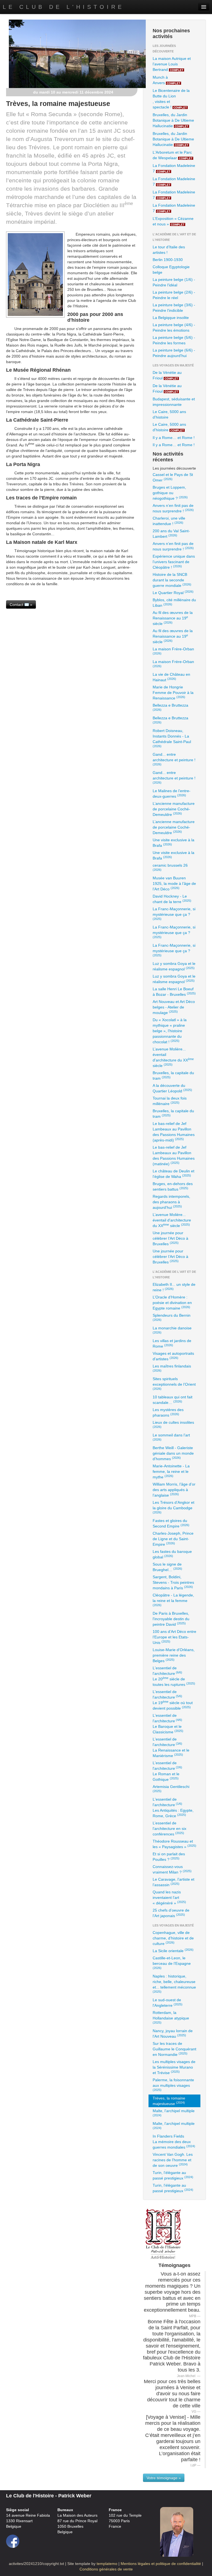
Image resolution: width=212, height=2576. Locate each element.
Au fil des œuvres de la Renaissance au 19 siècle (173, 618)
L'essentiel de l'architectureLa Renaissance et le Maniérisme (171, 1747)
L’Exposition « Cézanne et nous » (173, 221)
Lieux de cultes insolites (173, 1424)
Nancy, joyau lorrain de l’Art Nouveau (173, 2034)
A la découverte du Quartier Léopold (172, 1088)
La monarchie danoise (172, 1330)
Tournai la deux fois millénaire (170, 1101)
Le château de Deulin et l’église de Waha (173, 1174)
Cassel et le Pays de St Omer (173, 477)
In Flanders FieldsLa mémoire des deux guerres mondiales (174, 2142)
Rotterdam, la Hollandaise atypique (171, 2017)
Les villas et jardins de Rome (172, 1343)
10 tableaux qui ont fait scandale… (173, 1400)
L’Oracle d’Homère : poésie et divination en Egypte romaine (172, 1303)
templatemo (107, 2564)
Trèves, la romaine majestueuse (169, 2101)
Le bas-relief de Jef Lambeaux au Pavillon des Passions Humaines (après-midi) (174, 1132)
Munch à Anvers (167, 80)
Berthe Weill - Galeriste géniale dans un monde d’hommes (173, 1453)
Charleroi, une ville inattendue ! (169, 521)
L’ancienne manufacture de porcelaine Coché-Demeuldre (174, 809)
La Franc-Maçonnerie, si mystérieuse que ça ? (174, 914)
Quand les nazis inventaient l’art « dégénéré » (169, 1898)
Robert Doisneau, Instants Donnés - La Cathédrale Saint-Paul (172, 738)
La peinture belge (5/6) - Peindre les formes (174, 340)
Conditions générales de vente (106, 2569)
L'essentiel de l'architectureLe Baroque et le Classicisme (168, 1724)
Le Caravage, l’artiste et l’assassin (173, 1882)
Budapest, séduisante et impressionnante (174, 402)
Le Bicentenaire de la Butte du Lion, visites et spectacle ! (171, 99)
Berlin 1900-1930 (168, 260)
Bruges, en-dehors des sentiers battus (173, 1186)
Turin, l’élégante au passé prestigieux (173, 2175)
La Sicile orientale (173, 1950)
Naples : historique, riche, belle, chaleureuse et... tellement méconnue (174, 1984)
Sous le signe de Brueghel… (167, 1567)
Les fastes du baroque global (172, 1554)
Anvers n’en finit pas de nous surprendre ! (173, 508)
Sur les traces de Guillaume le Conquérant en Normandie (174, 2049)
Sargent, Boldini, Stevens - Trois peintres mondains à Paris (173, 1582)
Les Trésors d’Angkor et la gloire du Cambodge (173, 1507)
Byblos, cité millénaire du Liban (174, 603)
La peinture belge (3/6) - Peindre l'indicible (174, 308)
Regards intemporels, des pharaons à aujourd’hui (171, 1202)
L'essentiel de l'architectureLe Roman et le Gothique (167, 1771)
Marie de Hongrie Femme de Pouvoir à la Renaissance (173, 693)
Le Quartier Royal (173, 592)
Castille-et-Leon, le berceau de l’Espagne (172, 1963)
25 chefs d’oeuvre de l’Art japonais (171, 1913)
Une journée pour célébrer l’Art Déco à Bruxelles (170, 1238)
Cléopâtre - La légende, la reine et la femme (173, 1600)
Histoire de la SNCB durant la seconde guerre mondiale (172, 580)
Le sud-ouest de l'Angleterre (168, 2003)
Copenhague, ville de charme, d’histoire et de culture (173, 1938)
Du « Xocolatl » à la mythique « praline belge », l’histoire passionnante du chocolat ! (170, 1031)
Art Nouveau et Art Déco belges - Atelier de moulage (174, 1007)
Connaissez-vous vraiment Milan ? (172, 1869)
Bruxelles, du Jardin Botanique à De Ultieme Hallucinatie (173, 120)
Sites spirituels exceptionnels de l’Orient (174, 1383)
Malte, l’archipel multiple (174, 2113)
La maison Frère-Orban (173, 651)
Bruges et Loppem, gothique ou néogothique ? (170, 493)
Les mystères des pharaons (168, 1412)
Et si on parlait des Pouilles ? (169, 1857)
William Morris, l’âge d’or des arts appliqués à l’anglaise (174, 1490)
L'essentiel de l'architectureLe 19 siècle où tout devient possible (173, 1700)
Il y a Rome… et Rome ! (174, 438)
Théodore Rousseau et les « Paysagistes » (174, 1844)
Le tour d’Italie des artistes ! (169, 250)
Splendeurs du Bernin (172, 1317)
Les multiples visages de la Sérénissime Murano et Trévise (174, 2067)
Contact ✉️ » (21, 605)
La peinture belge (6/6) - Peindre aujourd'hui (174, 353)
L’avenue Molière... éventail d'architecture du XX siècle (173, 1057)
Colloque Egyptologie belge (171, 270)
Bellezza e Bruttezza (170, 707)
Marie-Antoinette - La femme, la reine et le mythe (171, 1471)
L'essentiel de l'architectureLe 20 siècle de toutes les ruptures (174, 1676)
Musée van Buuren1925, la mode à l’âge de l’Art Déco (174, 883)
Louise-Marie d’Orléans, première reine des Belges (174, 1655)
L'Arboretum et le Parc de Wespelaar (173, 155)
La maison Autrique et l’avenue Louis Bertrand (172, 64)
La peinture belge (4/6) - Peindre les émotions (174, 328)
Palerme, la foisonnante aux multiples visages (173, 2085)
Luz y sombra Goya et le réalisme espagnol (174, 966)
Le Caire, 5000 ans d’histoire (169, 414)
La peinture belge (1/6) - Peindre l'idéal (174, 282)
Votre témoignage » (164, 2478)
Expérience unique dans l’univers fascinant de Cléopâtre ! (174, 562)
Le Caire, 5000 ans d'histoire (169, 427)
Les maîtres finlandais (172, 1368)
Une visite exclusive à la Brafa (173, 843)
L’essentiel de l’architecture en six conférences (169, 1829)
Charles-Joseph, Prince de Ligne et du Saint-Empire (173, 1539)
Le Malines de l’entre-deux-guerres (172, 794)
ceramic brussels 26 (170, 867)
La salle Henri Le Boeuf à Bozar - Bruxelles (174, 992)
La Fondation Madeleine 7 (174, 168)
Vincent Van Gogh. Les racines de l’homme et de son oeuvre (173, 2160)
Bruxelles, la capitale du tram (173, 1076)
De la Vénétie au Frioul (167, 375)
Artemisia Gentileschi (171, 1789)
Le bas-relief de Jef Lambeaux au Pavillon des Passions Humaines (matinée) (174, 1156)
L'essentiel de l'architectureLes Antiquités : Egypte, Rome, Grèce (173, 1808)
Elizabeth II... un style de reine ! (174, 1287)
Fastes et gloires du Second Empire (171, 1523)
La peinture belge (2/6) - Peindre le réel (174, 295)
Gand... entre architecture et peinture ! (174, 759)
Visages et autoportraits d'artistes (173, 1356)
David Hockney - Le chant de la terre (172, 899)
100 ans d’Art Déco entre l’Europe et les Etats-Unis (174, 1637)
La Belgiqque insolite (171, 318)
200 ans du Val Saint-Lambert (171, 534)
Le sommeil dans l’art (171, 1437)
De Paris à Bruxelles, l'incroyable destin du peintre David (171, 1619)
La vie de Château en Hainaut (171, 677)
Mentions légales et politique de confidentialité (161, 2564)
